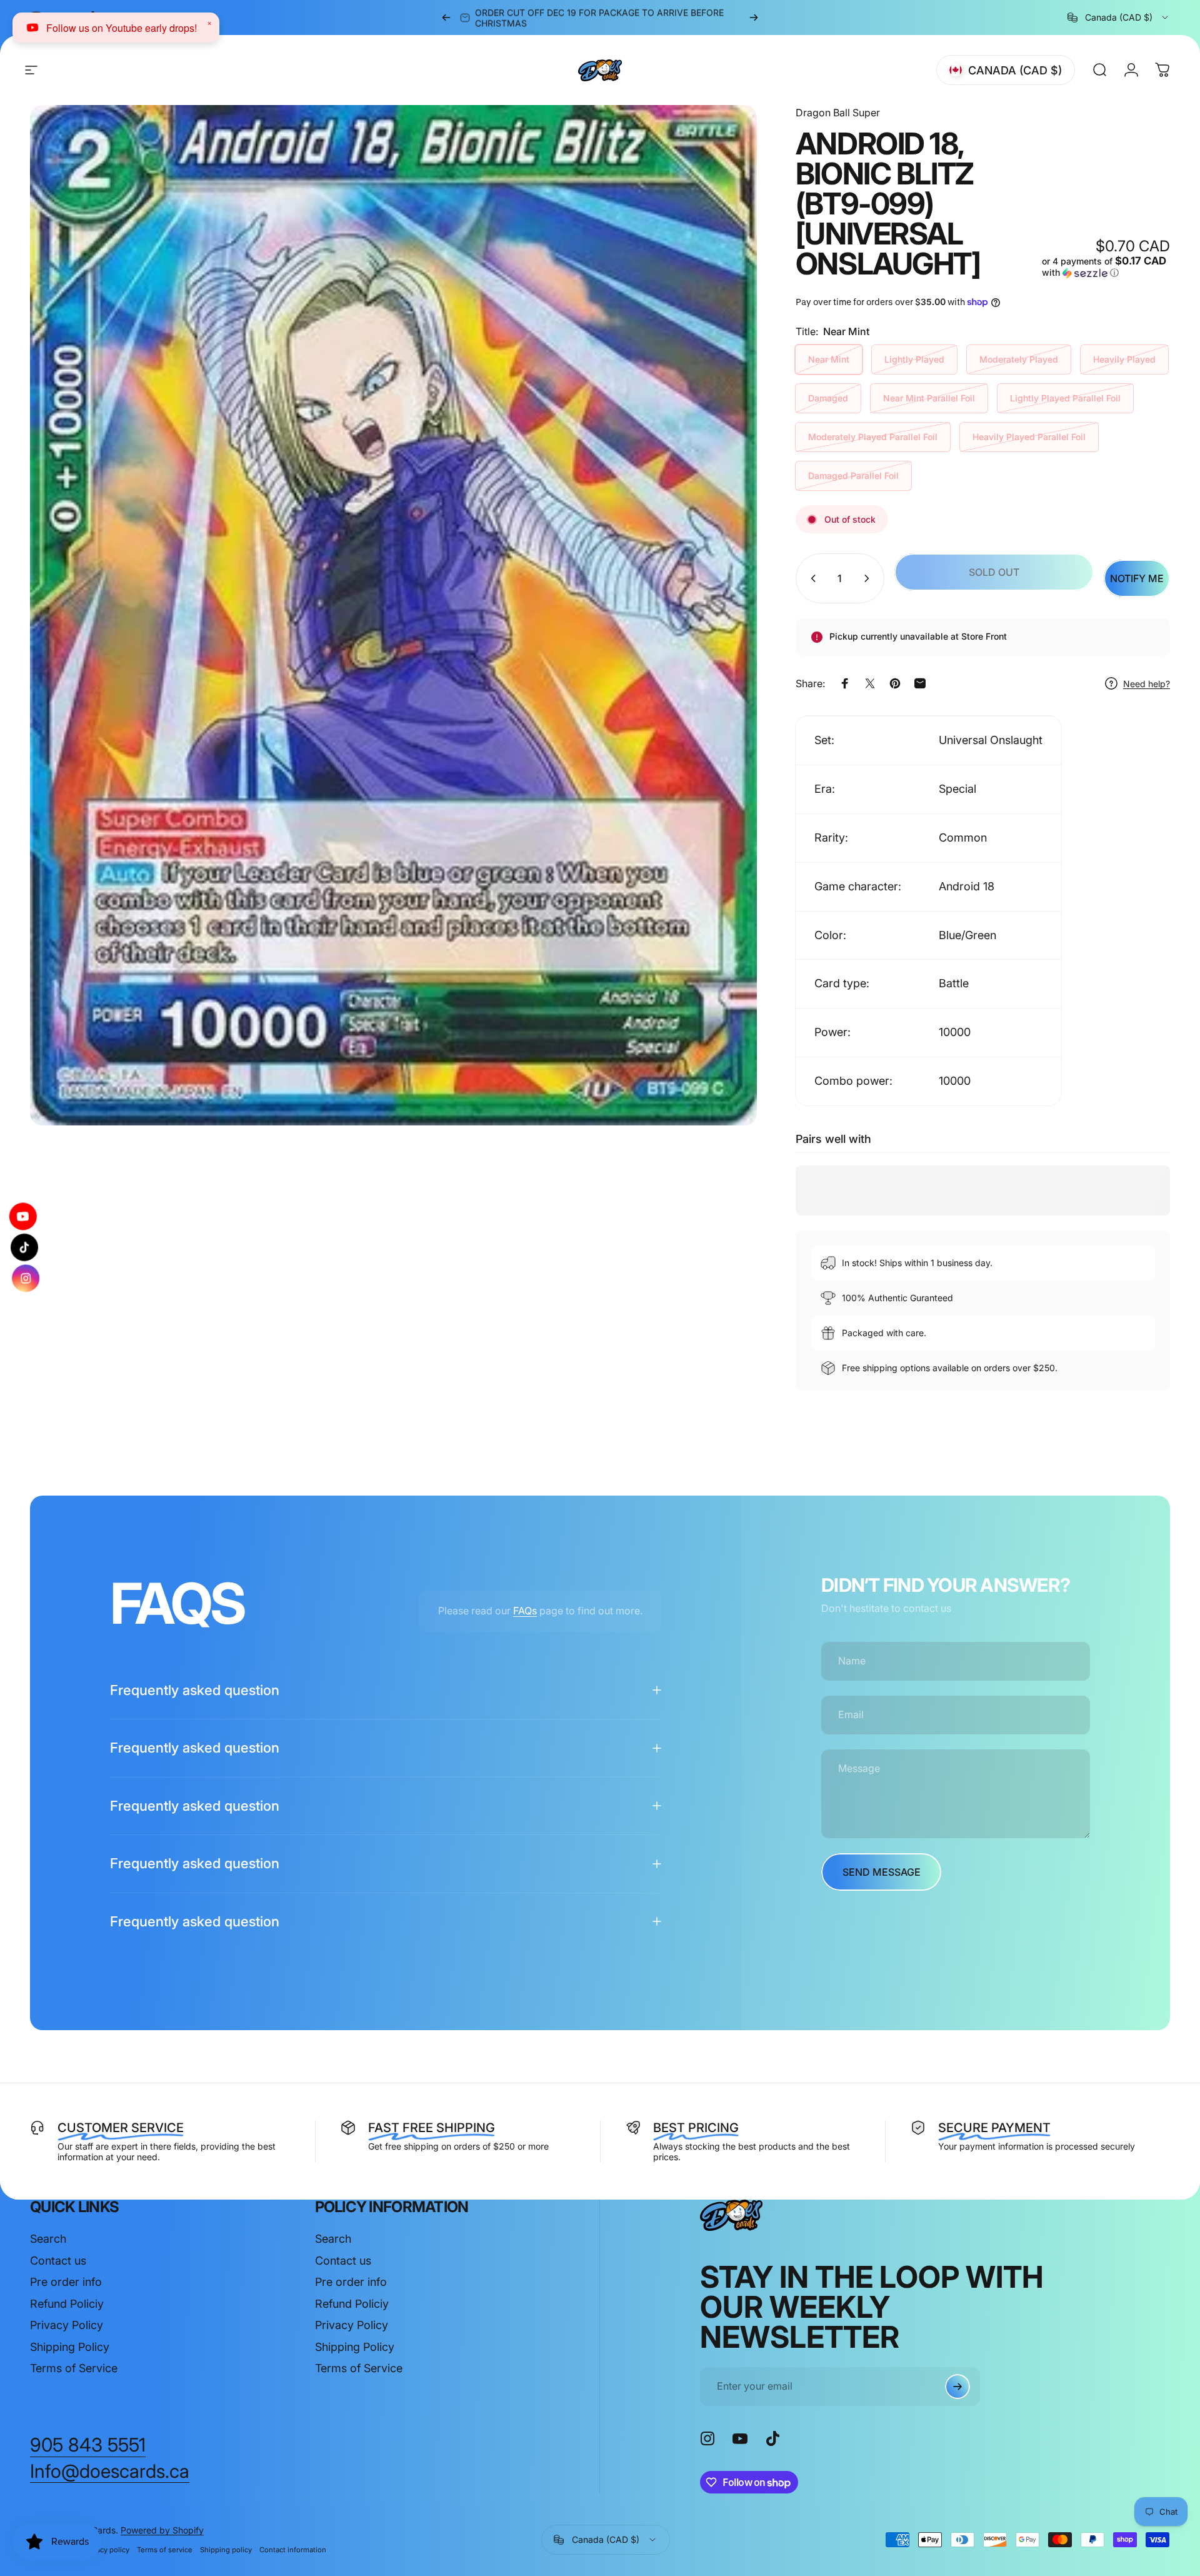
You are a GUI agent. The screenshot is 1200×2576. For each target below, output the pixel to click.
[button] (1106, 267)
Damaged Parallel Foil (853, 475)
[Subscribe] (957, 2387)
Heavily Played (1124, 359)
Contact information (293, 2550)
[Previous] (446, 18)
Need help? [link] (1147, 684)
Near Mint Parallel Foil (929, 398)
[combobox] (1119, 18)
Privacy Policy (67, 2325)
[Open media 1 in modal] (393, 615)
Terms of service (165, 2550)
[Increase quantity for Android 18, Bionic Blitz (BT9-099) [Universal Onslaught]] (869, 578)
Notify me (1137, 578)
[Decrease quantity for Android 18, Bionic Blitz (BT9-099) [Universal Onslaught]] (811, 578)
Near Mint (829, 359)
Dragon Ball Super (838, 113)
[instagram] (24, 1279)
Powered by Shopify (162, 2530)
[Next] (754, 18)
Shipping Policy (70, 2347)
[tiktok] (24, 1247)
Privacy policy (107, 2550)
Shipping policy (226, 2550)
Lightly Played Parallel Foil (1065, 398)
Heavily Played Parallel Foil (1029, 437)
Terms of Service (74, 2368)
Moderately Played (1019, 359)
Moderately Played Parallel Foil (873, 437)
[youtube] (26, 1217)
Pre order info (66, 2282)
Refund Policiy (67, 2304)
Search (48, 2239)
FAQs (525, 1611)
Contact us (58, 2261)
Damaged (828, 398)
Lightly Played (914, 359)
